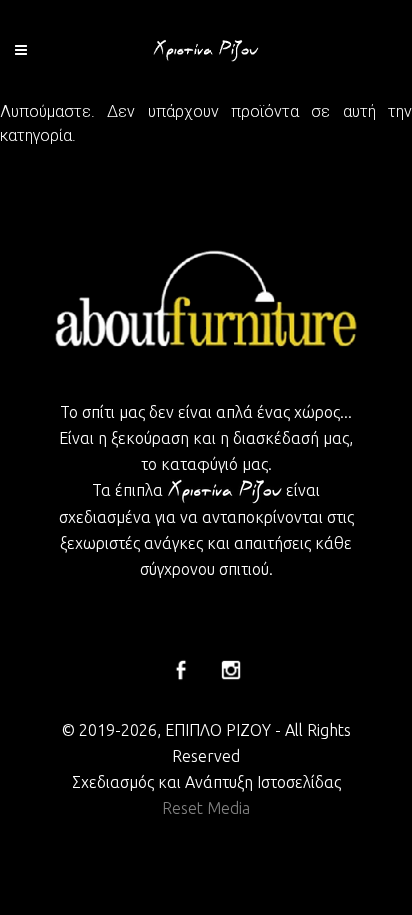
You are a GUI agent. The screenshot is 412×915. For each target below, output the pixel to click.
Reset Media (206, 808)
